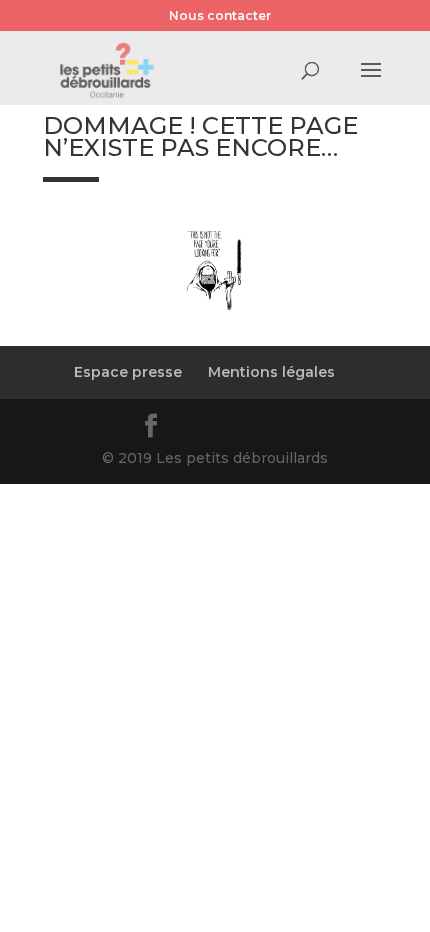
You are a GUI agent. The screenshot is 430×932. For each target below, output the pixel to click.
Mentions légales (271, 372)
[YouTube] (249, 429)
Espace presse (128, 372)
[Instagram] (297, 429)
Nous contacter (220, 15)
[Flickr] (201, 429)
